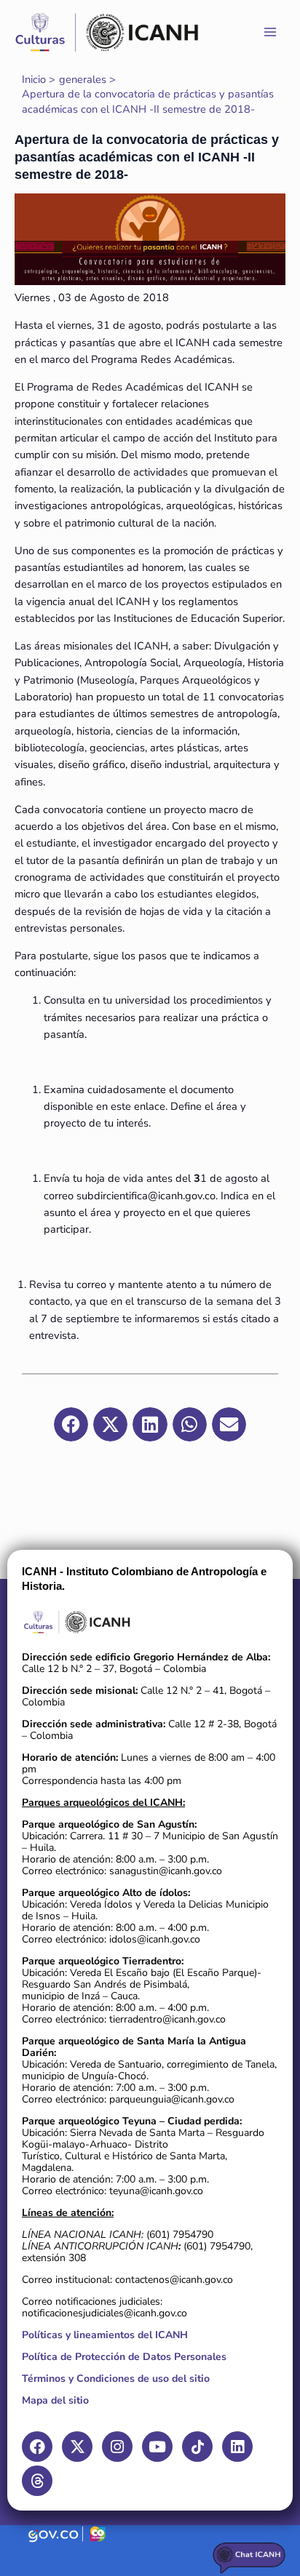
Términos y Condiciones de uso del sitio (116, 2379)
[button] (71, 1424)
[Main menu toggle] (270, 32)
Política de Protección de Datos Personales (124, 2357)
